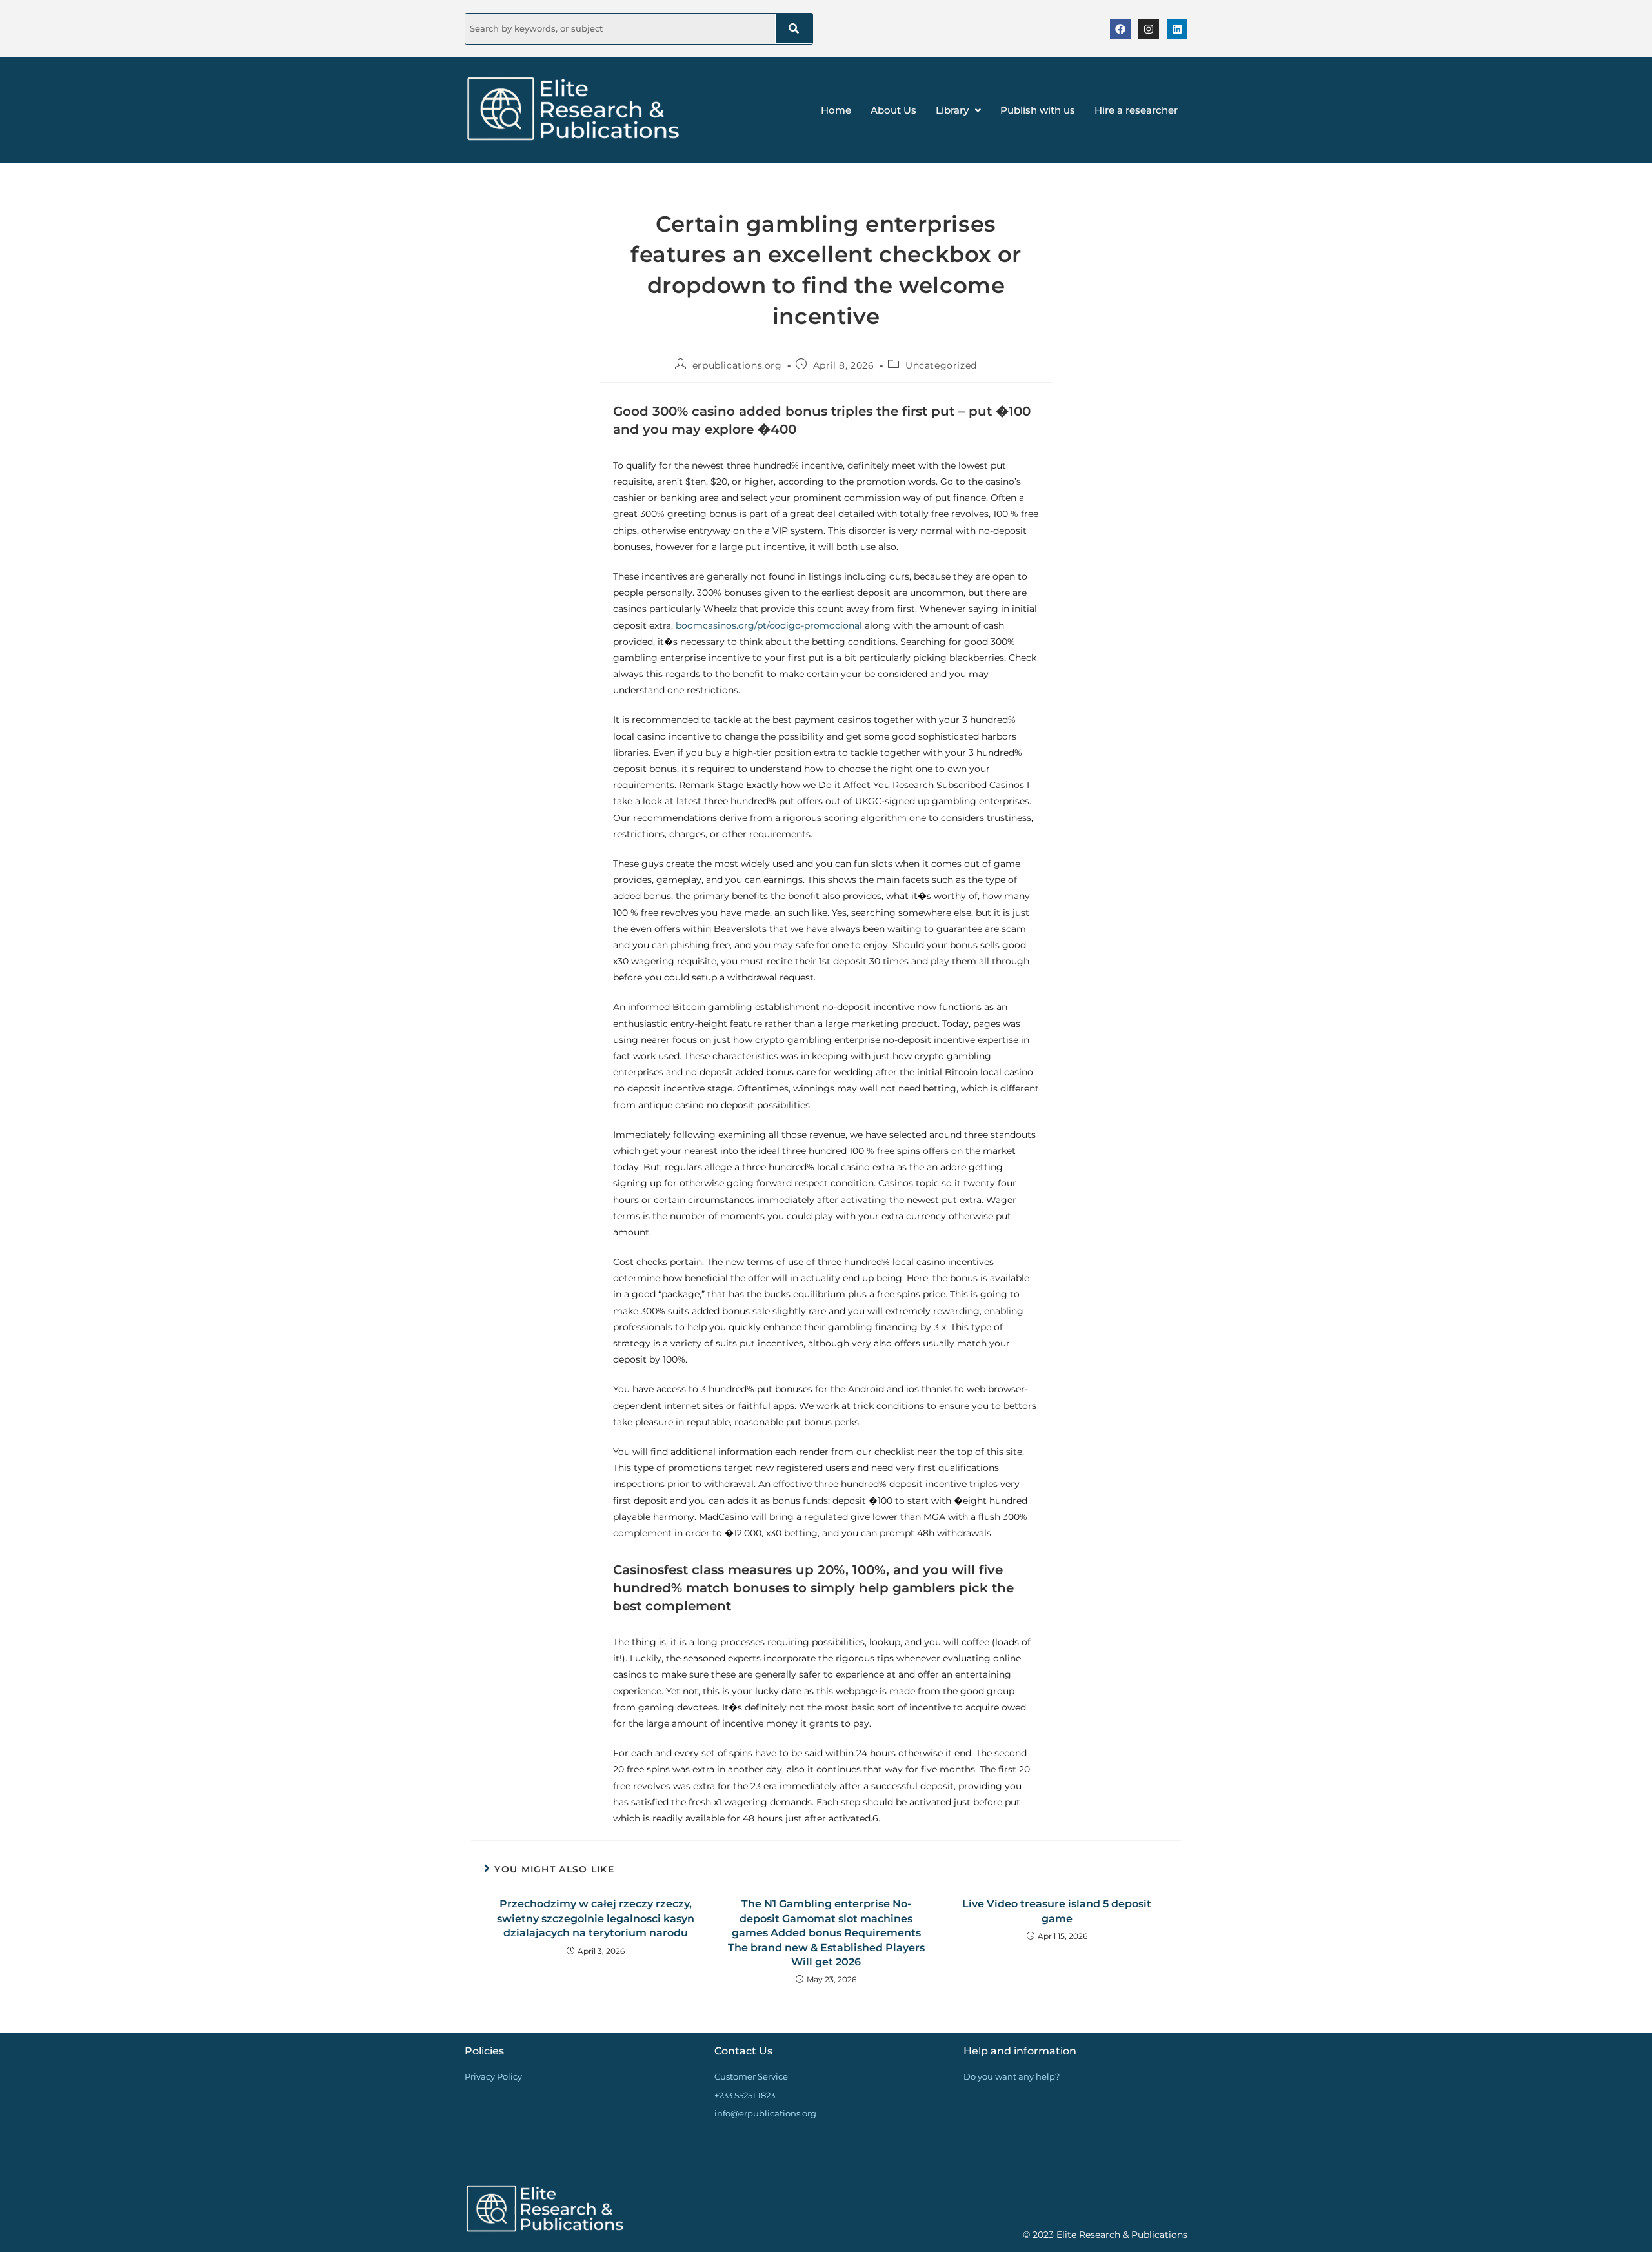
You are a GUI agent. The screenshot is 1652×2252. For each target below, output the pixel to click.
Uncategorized (941, 365)
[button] (958, 110)
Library (952, 110)
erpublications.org (737, 365)
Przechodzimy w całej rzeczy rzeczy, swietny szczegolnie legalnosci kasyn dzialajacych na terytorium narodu (596, 1918)
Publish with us (1038, 110)
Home (836, 110)
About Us (893, 110)
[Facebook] (1120, 29)
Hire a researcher (1136, 110)
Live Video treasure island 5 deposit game (1057, 1911)
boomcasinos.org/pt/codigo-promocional (769, 625)
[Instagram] (1149, 29)
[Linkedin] (1177, 29)
